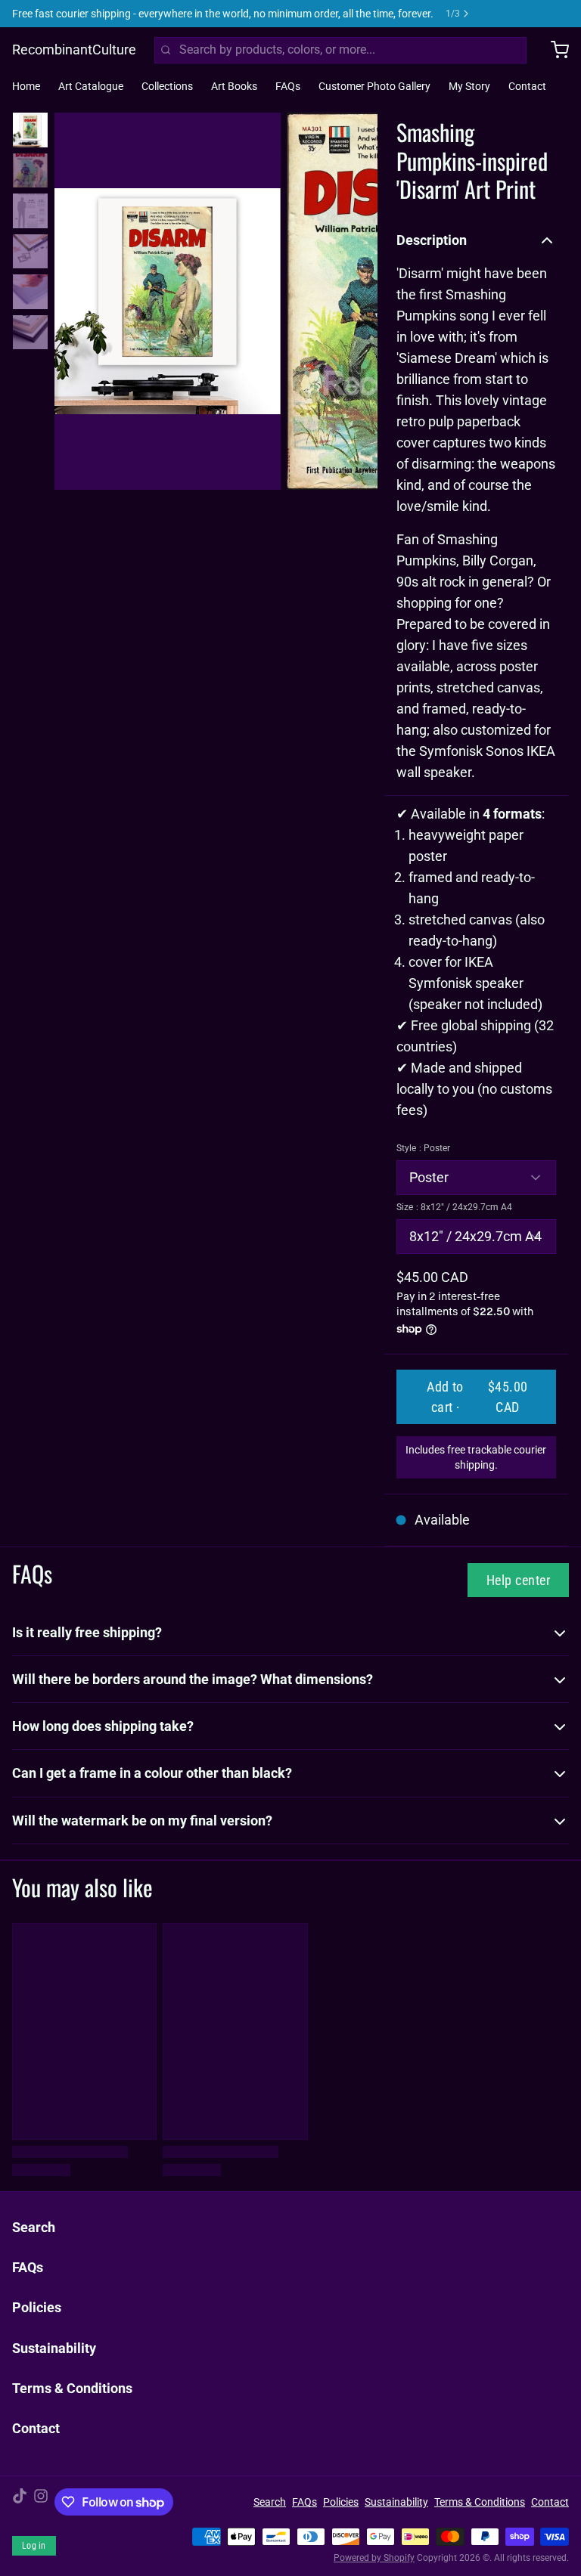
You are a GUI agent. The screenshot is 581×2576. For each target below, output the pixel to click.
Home (26, 86)
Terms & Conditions (72, 2388)
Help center (518, 1580)
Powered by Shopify (374, 2558)
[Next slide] (354, 298)
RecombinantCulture (74, 50)
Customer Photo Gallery (374, 86)
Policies (37, 2307)
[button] (476, 1397)
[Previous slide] (78, 298)
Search (34, 2227)
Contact (527, 86)
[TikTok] (20, 2502)
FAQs (288, 86)
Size (454, 1207)
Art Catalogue (91, 86)
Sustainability (54, 2348)
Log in (34, 2546)
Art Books (234, 86)
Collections (167, 86)
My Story (469, 86)
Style (423, 1148)
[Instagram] (41, 2502)
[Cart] (554, 50)
